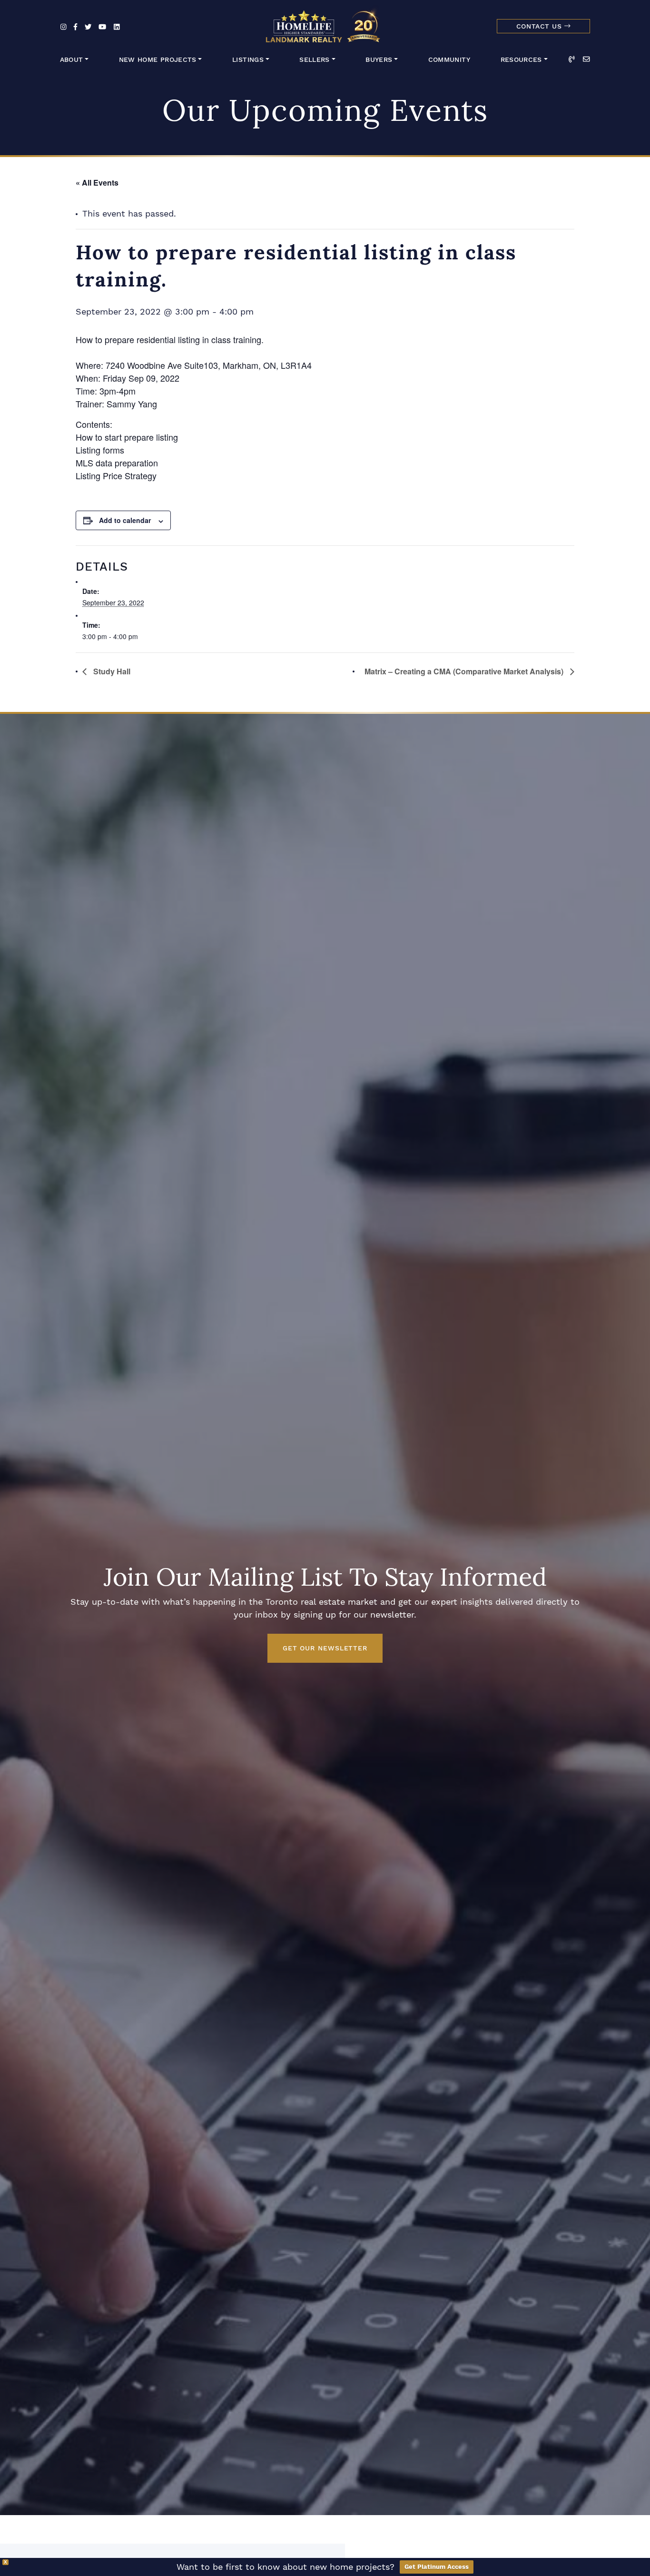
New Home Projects (158, 60)
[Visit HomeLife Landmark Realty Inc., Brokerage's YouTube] (102, 27)
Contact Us (540, 26)
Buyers (379, 60)
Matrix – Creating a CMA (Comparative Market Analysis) (465, 671)
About (72, 60)
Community (449, 60)
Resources (521, 60)
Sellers (315, 60)
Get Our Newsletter (325, 1648)
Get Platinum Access (437, 2567)
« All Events (97, 183)
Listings (248, 60)
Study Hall (111, 671)
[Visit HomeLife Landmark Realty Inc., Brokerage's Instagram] (64, 27)
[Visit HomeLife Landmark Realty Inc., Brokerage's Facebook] (75, 27)
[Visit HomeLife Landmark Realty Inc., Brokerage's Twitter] (88, 27)
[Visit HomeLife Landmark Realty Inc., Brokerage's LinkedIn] (117, 27)
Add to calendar (125, 520)
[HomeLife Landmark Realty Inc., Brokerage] (325, 24)
